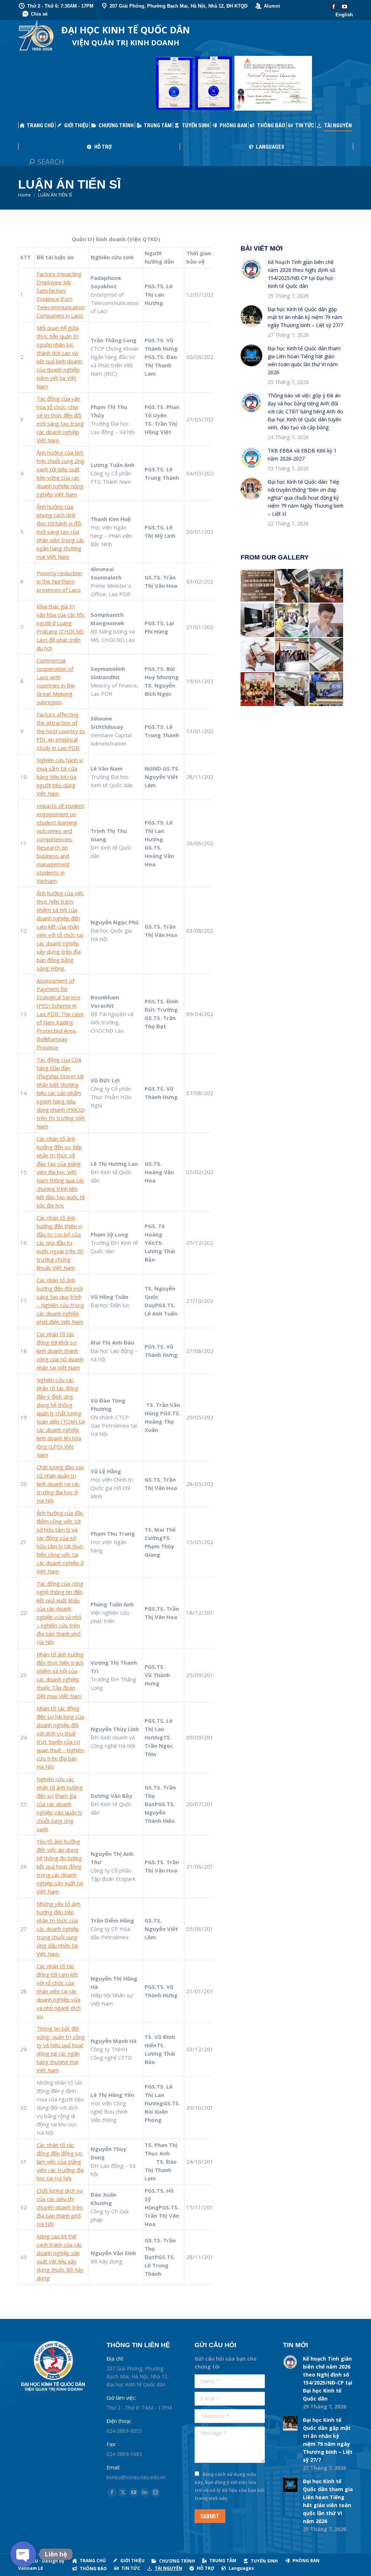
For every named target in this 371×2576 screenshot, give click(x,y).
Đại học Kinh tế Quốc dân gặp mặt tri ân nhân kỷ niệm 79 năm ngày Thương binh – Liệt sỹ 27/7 (305, 317)
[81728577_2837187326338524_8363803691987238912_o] (327, 690)
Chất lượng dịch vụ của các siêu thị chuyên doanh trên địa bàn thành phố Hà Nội (60, 2207)
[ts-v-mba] (258, 690)
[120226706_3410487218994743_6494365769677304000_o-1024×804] (292, 621)
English (344, 15)
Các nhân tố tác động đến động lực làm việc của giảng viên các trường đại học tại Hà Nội (60, 2162)
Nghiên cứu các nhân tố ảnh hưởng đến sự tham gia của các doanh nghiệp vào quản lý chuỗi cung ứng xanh (60, 1804)
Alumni (272, 6)
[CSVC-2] (258, 621)
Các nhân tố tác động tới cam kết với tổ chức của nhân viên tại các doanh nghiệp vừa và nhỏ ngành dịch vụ (59, 1991)
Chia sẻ (39, 14)
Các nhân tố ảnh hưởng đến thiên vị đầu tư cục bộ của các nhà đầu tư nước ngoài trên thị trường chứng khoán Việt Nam (60, 1243)
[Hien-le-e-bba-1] (327, 621)
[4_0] (327, 586)
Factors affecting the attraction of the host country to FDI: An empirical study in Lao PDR (61, 731)
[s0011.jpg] (258, 655)
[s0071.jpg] (327, 655)
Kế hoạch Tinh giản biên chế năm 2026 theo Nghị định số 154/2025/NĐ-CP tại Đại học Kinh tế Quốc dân (301, 274)
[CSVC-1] (292, 690)
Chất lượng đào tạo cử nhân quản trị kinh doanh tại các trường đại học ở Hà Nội (60, 1484)
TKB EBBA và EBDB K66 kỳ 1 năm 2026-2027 (302, 455)
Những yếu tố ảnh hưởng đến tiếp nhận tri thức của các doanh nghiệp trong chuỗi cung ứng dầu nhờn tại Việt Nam (59, 1929)
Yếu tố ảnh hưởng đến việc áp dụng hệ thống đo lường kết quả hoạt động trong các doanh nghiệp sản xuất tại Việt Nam (60, 1866)
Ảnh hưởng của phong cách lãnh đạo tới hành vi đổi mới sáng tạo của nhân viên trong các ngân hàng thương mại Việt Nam (61, 532)
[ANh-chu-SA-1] (292, 655)
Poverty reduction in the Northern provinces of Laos (59, 581)
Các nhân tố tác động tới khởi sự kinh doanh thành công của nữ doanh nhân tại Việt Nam (60, 1351)
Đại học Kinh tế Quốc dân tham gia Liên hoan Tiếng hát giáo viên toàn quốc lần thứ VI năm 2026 (304, 360)
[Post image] (251, 269)
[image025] (258, 586)
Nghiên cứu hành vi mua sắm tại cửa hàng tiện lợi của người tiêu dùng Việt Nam (60, 777)
